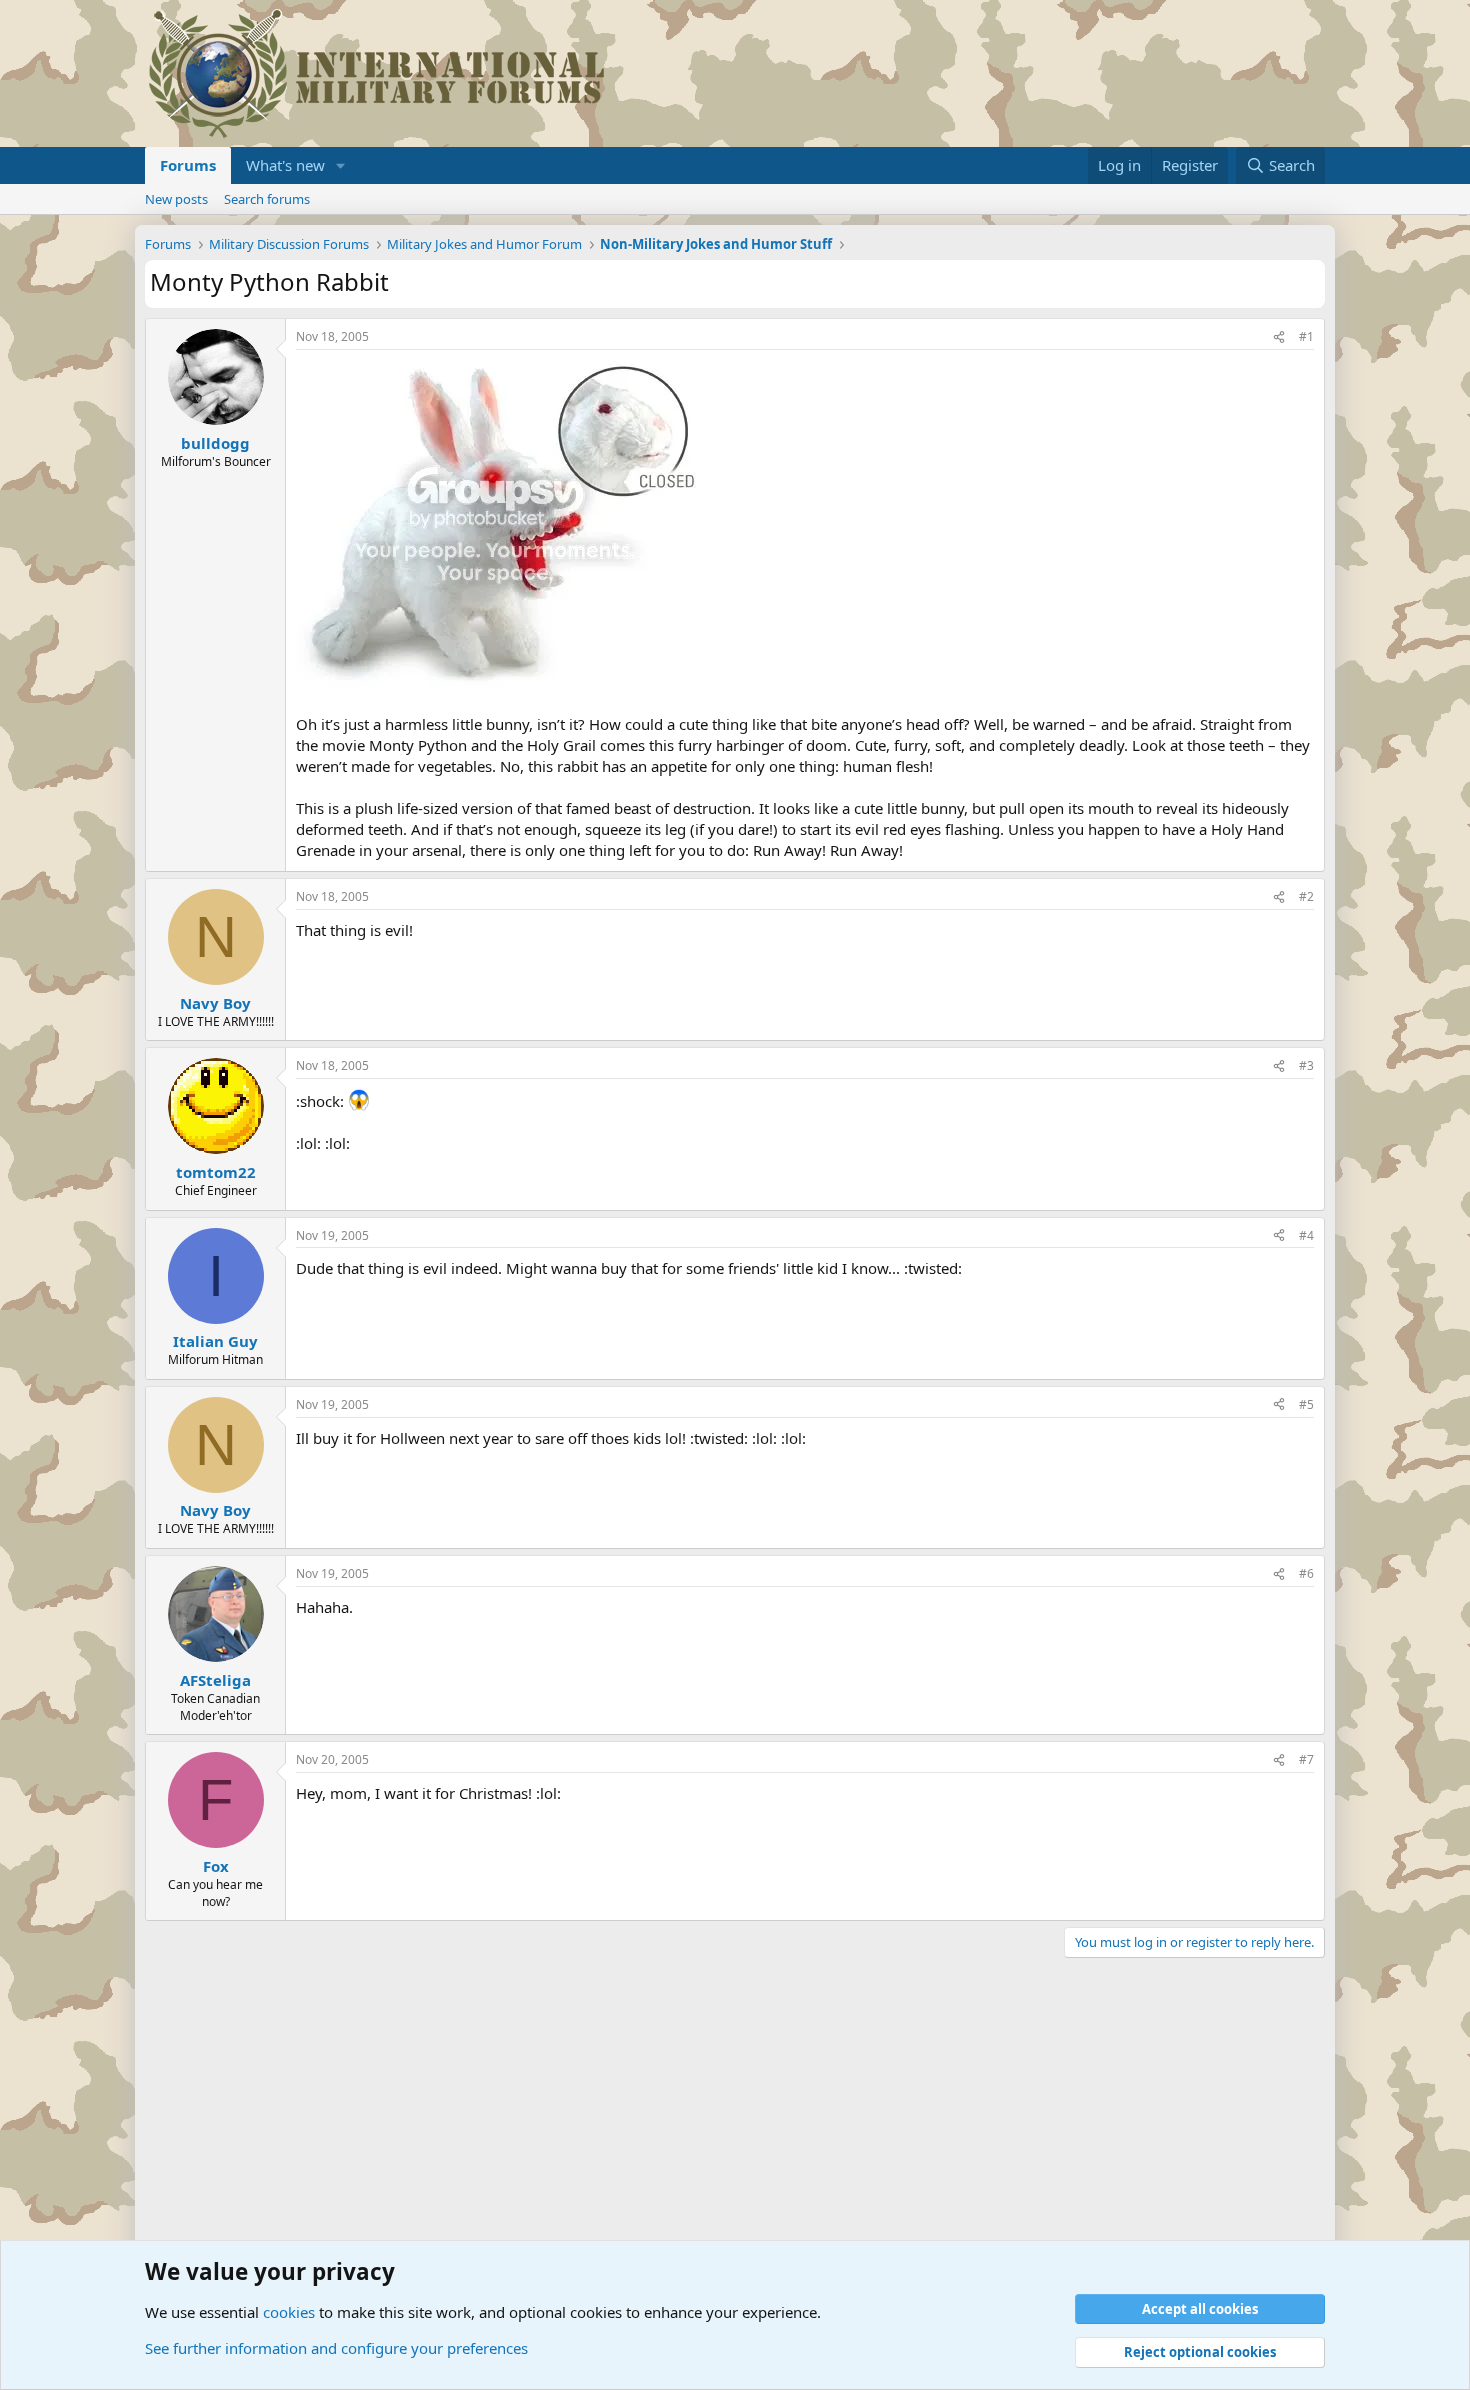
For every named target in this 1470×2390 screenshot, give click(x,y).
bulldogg (215, 443)
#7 (1306, 1759)
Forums (188, 165)
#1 (1306, 336)
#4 (1306, 1235)
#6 (1306, 1573)
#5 (1306, 1404)
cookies (289, 2312)
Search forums (267, 199)
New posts (176, 199)
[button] (341, 165)
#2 (1306, 896)
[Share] (1279, 337)
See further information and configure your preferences (336, 2348)
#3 (1306, 1065)
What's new (285, 165)
